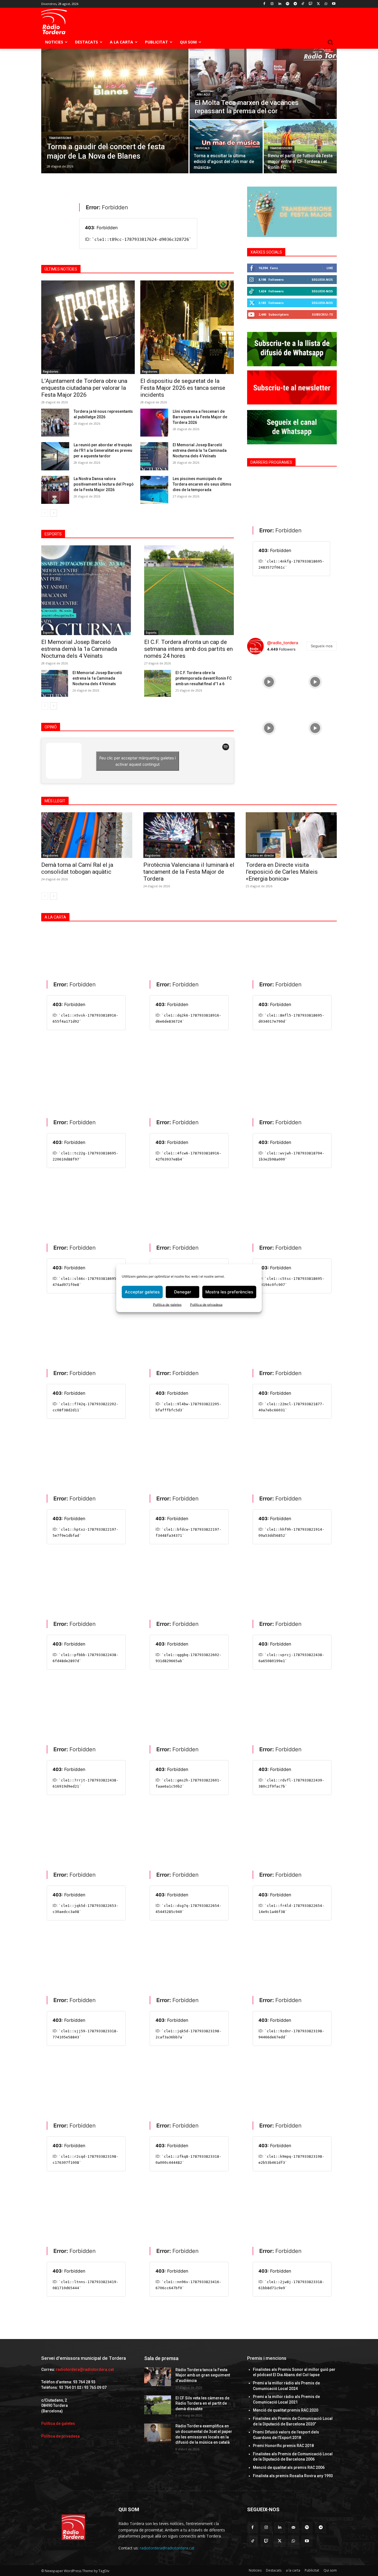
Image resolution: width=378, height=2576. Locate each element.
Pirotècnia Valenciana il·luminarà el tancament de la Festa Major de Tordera (189, 872)
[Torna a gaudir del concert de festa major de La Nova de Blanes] (115, 111)
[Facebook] (264, 4)
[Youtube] (334, 4)
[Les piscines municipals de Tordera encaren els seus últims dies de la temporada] (154, 490)
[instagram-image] (269, 681)
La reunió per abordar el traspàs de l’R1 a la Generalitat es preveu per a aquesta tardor (103, 450)
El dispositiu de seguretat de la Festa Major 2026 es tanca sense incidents (183, 388)
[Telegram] (295, 4)
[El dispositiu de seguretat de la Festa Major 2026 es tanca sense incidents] (187, 327)
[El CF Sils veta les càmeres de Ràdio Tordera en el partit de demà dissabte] (158, 2405)
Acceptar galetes (142, 1292)
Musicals (203, 148)
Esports (48, 633)
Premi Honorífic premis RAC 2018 (283, 2446)
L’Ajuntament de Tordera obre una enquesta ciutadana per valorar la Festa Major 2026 (84, 388)
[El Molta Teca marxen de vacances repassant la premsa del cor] (263, 84)
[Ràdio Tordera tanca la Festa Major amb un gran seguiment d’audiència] (158, 2377)
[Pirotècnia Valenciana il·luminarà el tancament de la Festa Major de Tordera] (189, 835)
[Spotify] (287, 4)
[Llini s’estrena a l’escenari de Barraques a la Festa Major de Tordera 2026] (154, 423)
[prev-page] (45, 513)
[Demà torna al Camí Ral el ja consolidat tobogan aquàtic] (87, 835)
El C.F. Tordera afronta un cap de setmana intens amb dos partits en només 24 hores (188, 649)
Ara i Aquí (204, 95)
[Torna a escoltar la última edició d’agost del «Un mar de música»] (226, 147)
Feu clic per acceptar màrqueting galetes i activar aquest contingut (138, 761)
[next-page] (54, 513)
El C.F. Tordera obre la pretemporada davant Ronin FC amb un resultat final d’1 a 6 (204, 678)
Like (330, 268)
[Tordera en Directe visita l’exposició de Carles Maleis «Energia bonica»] (291, 835)
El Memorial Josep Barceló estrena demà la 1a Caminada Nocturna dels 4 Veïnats (200, 450)
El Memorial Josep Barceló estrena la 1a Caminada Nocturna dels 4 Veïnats (97, 678)
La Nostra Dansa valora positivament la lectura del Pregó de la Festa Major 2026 (104, 484)
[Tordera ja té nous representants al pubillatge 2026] (55, 423)
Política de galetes (167, 1304)
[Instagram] (272, 4)
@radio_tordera (283, 643)
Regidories (51, 372)
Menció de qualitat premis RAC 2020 (286, 2410)
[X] (318, 4)
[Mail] (293, 2527)
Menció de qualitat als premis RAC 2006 (289, 2467)
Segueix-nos (322, 279)
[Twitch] (311, 4)
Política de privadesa (206, 1304)
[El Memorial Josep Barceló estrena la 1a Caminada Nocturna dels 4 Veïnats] (55, 683)
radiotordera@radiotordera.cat (85, 2369)
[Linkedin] (280, 4)
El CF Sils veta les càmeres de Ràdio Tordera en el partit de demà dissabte (202, 2403)
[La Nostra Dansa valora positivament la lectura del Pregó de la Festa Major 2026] (55, 490)
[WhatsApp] (326, 4)
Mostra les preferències (229, 1292)
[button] (330, 42)
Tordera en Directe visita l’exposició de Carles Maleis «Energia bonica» (282, 872)
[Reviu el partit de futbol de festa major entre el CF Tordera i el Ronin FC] (300, 147)
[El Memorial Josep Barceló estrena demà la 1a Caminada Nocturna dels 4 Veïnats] (154, 456)
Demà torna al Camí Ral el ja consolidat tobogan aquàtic (77, 868)
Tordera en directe (261, 855)
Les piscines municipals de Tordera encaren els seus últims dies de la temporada (202, 484)
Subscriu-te (322, 314)
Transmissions (60, 138)
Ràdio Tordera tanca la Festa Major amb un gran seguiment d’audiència (203, 2375)
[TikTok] (303, 4)
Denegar (183, 1292)
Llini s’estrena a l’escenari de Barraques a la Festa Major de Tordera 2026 (200, 417)
